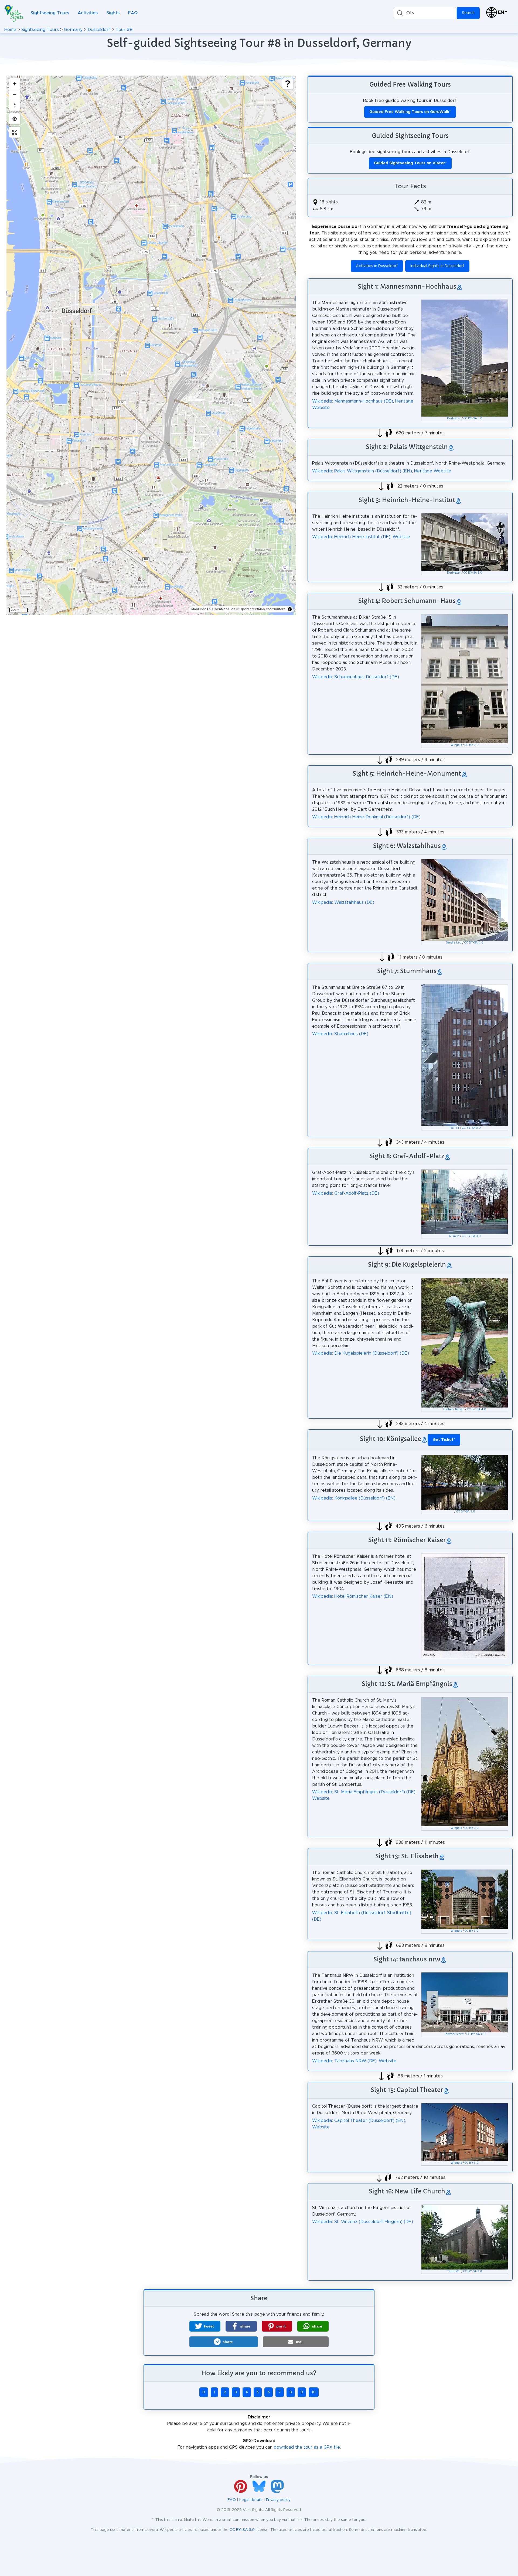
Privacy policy (278, 2500)
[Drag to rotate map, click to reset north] (15, 105)
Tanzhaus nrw (454, 2034)
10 (314, 2392)
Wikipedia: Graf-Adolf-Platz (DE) (346, 1193)
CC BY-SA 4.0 (474, 943)
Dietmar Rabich (454, 1409)
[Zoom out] (15, 94)
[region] (151, 345)
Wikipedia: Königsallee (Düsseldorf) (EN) (354, 1498)
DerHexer (454, 418)
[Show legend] (288, 84)
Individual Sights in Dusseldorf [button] (437, 266)
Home (10, 30)
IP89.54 (454, 1128)
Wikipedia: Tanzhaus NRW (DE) (344, 2061)
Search (468, 13)
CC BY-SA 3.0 (473, 418)
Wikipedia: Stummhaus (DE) (340, 1034)
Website (401, 537)
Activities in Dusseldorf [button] (377, 266)
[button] (205, 2326)
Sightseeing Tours (50, 13)
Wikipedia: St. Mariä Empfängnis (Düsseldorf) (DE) (364, 1792)
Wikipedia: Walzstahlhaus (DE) (343, 902)
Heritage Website (433, 471)
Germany (73, 30)
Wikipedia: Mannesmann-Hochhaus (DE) (353, 401)
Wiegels (456, 745)
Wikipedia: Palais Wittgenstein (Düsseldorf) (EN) (362, 471)
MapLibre (199, 609)
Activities (88, 13)
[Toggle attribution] (290, 609)
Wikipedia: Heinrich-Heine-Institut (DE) (351, 537)
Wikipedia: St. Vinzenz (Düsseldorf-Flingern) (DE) (363, 2222)
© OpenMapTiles (222, 609)
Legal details (251, 2500)
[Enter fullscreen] (15, 132)
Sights (113, 13)
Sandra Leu (454, 943)
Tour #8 (124, 30)
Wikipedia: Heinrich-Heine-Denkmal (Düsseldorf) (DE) (366, 817)
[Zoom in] (15, 84)
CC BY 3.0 (472, 745)
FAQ (133, 13)
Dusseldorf (99, 30)
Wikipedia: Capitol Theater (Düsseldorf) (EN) (359, 2121)
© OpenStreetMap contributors (261, 609)
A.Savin (454, 1236)
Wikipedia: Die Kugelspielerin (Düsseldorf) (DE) (361, 1353)
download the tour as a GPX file (307, 2447)
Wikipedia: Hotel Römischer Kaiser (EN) (353, 1596)
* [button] (444, 1440)
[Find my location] (15, 119)
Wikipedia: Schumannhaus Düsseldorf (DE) (356, 677)
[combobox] (425, 13)
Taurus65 (454, 2271)
